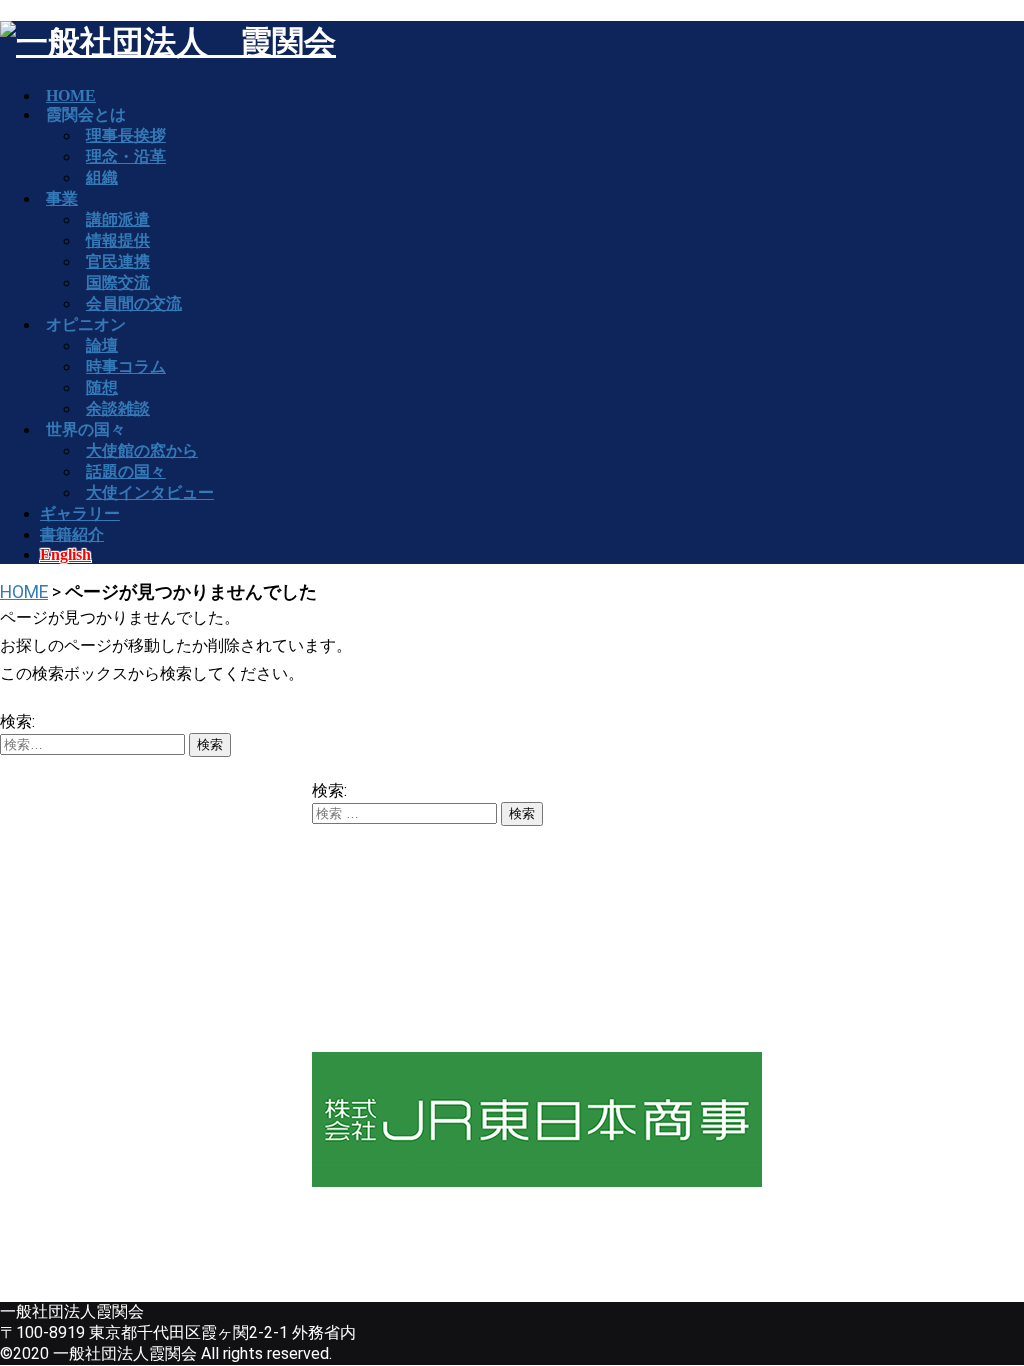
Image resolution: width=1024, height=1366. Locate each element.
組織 (102, 177)
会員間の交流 (134, 303)
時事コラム (126, 366)
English (65, 554)
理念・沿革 (126, 156)
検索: (17, 721)
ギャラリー (80, 513)
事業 (62, 198)
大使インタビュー (150, 492)
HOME (24, 592)
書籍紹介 (72, 534)
